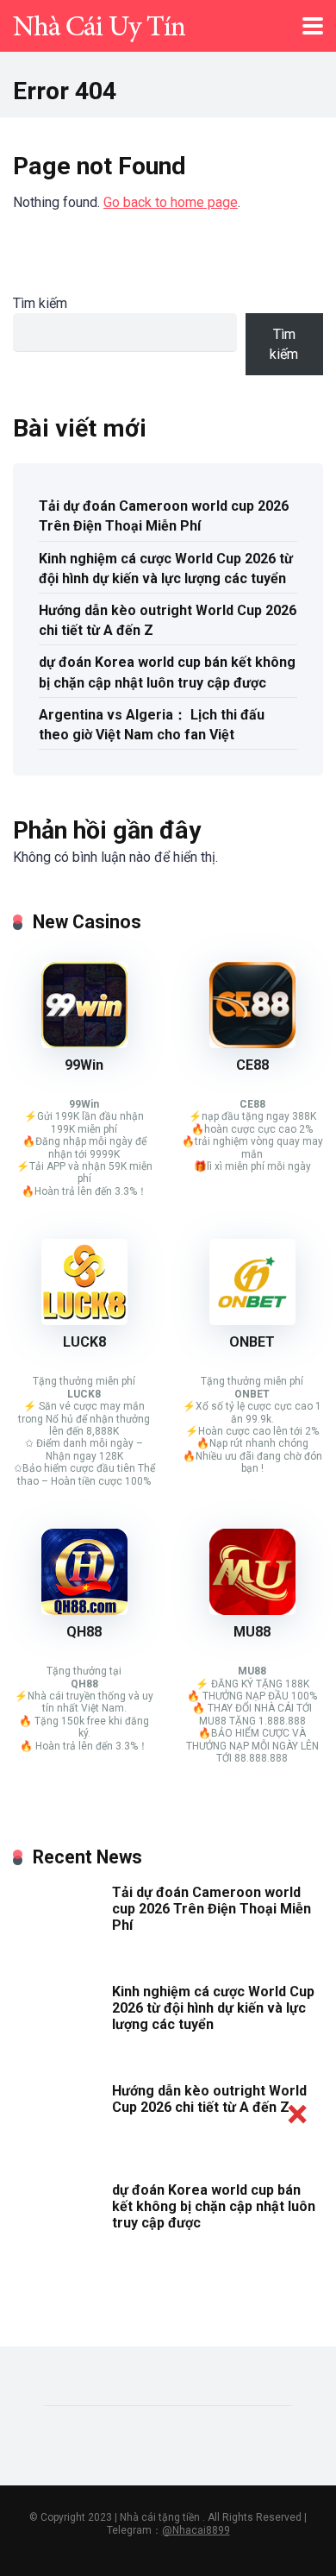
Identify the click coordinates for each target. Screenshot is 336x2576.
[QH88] (84, 1610)
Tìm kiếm (40, 303)
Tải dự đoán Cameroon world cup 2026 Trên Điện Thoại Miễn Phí (164, 516)
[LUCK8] (84, 1320)
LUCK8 (84, 1342)
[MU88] (252, 1610)
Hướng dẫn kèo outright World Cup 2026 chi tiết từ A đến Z (168, 620)
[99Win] (84, 1043)
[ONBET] (252, 1320)
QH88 (84, 1632)
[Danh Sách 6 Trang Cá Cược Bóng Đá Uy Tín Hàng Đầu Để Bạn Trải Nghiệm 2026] (99, 24)
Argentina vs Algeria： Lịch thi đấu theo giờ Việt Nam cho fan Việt (152, 725)
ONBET (252, 1342)
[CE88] (252, 1043)
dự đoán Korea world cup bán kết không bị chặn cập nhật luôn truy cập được (167, 672)
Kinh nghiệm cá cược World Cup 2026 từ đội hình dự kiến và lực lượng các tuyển (166, 569)
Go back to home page (171, 202)
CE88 (252, 1065)
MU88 (252, 1632)
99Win (84, 1065)
